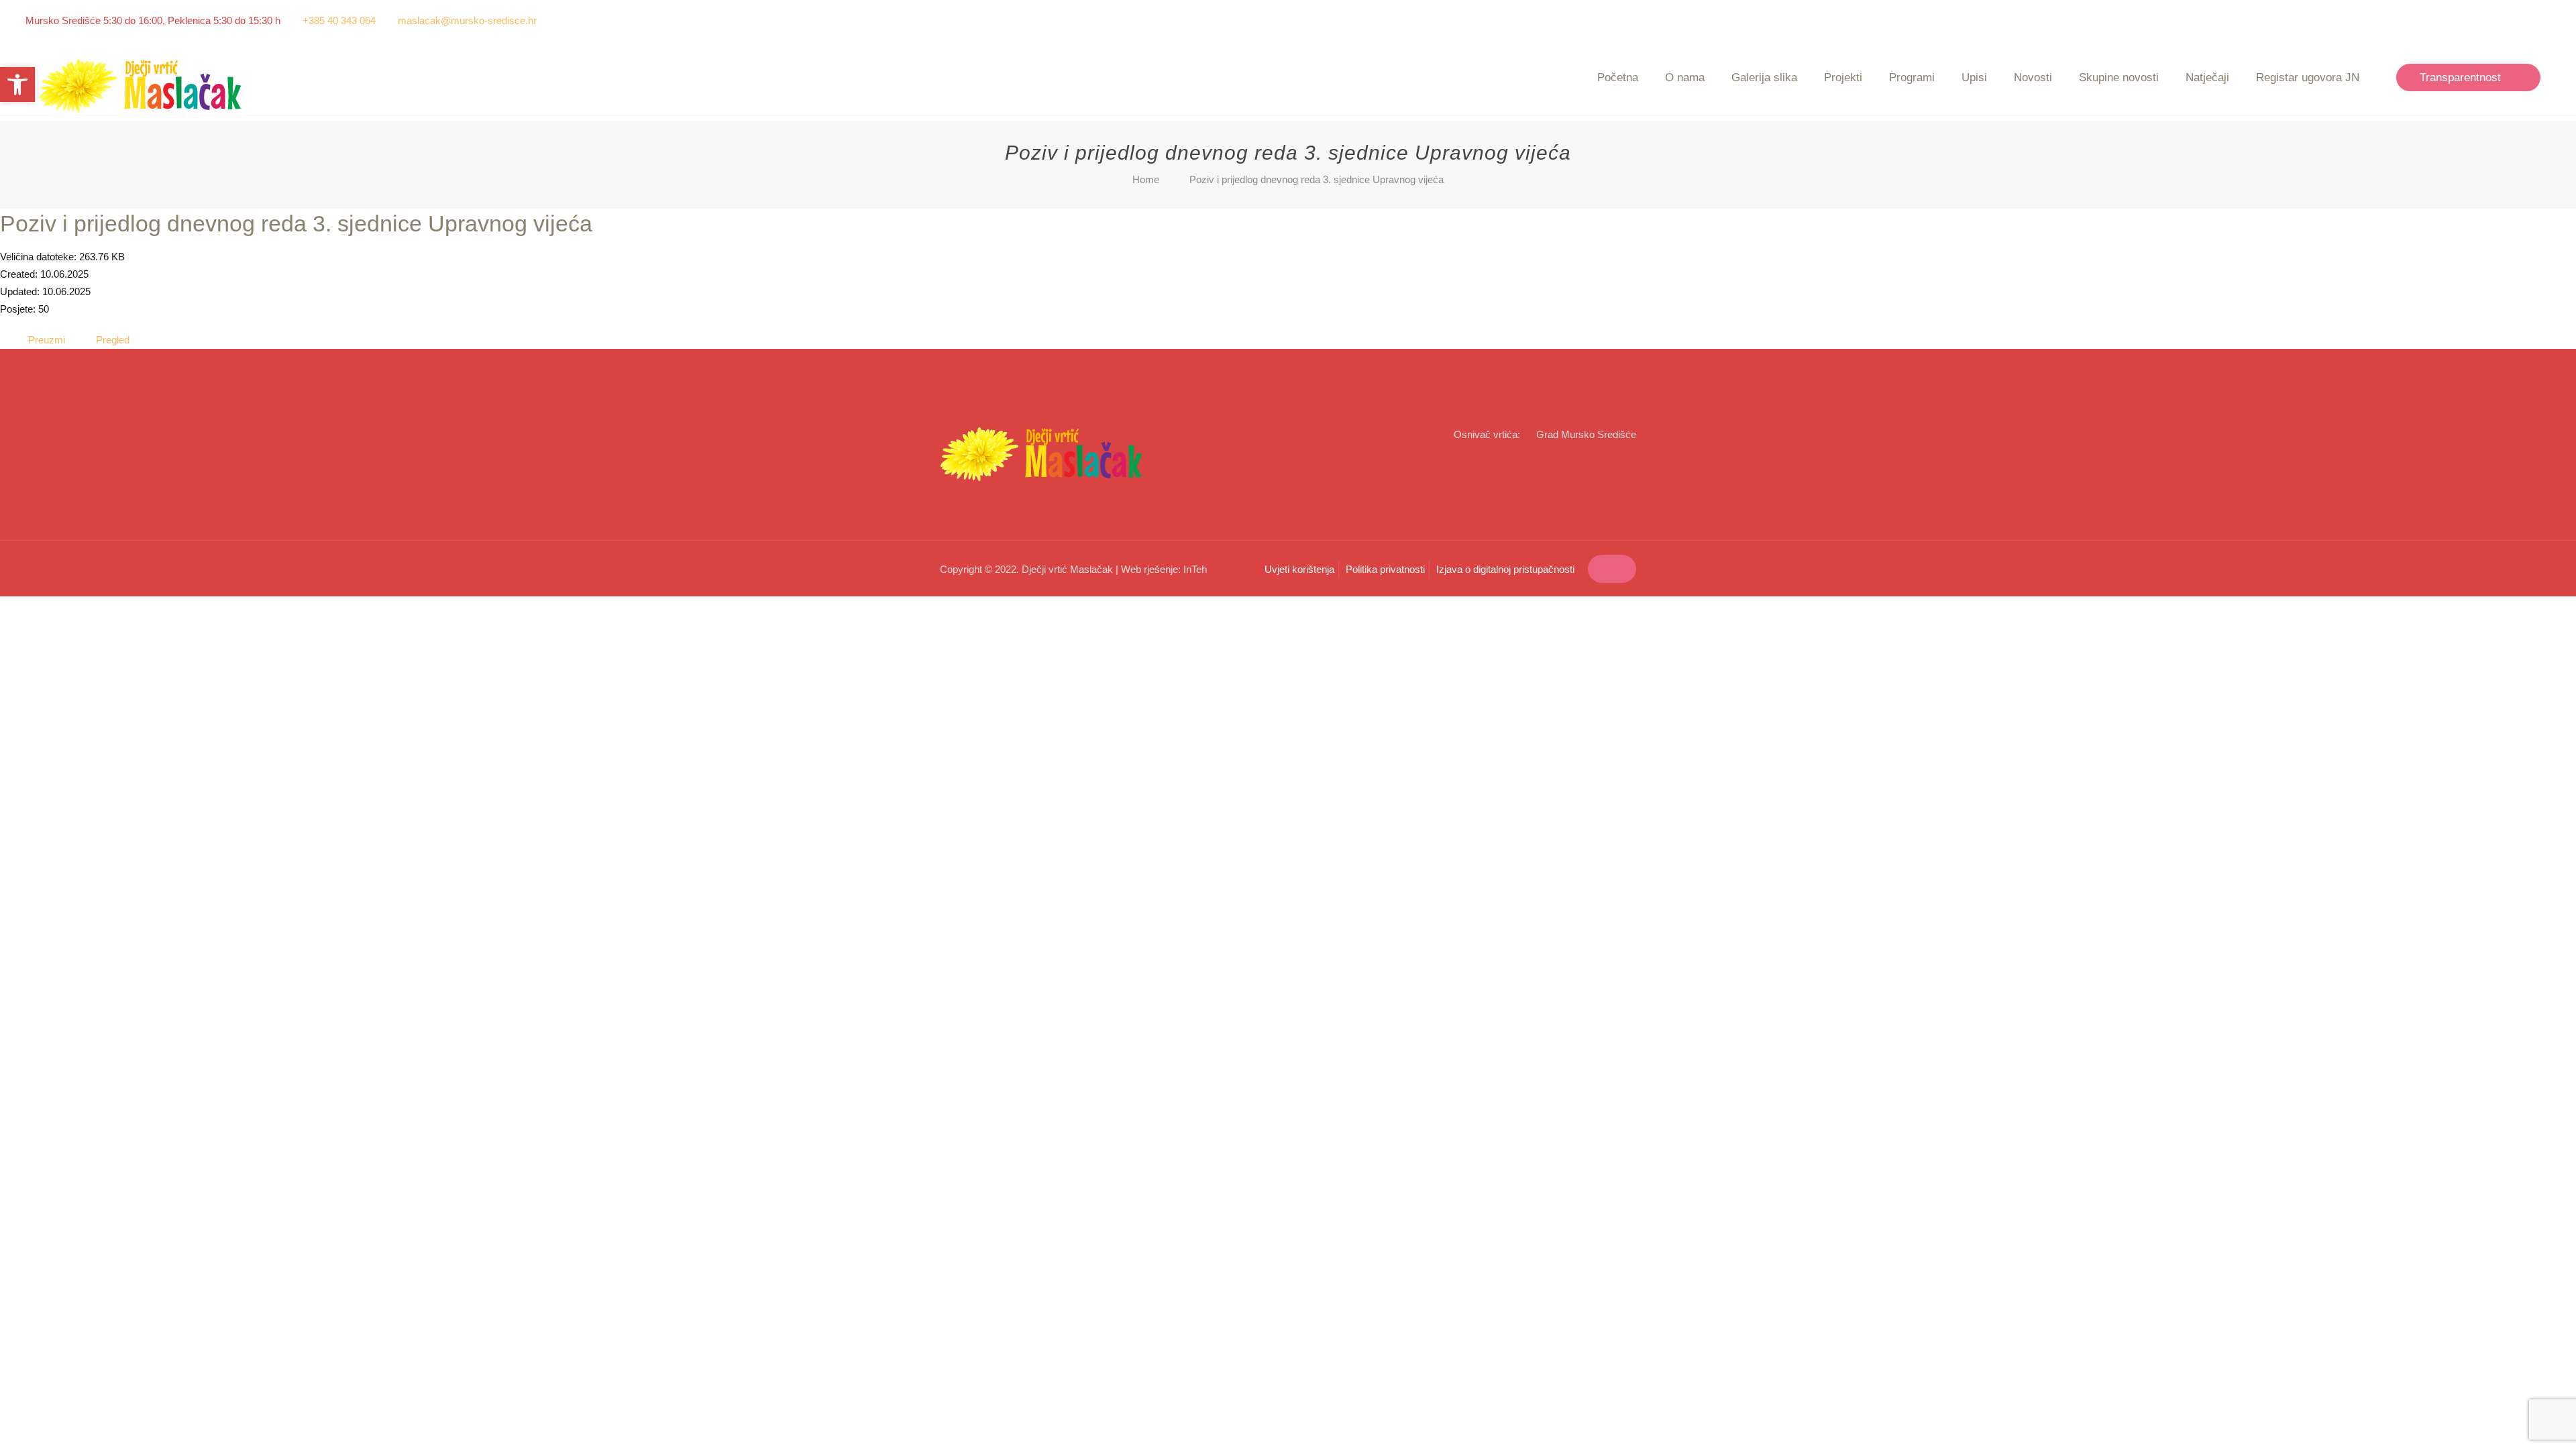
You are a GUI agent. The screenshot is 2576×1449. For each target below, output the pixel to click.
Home (1146, 179)
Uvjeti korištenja (1299, 569)
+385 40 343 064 (339, 20)
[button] (17, 85)
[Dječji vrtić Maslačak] (141, 86)
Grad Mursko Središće (1586, 434)
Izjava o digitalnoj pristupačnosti (1505, 569)
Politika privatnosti (1385, 569)
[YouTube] (2543, 20)
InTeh (1195, 569)
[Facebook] (2525, 20)
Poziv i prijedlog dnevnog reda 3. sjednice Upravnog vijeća (296, 223)
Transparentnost (2460, 77)
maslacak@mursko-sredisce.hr (467, 20)
